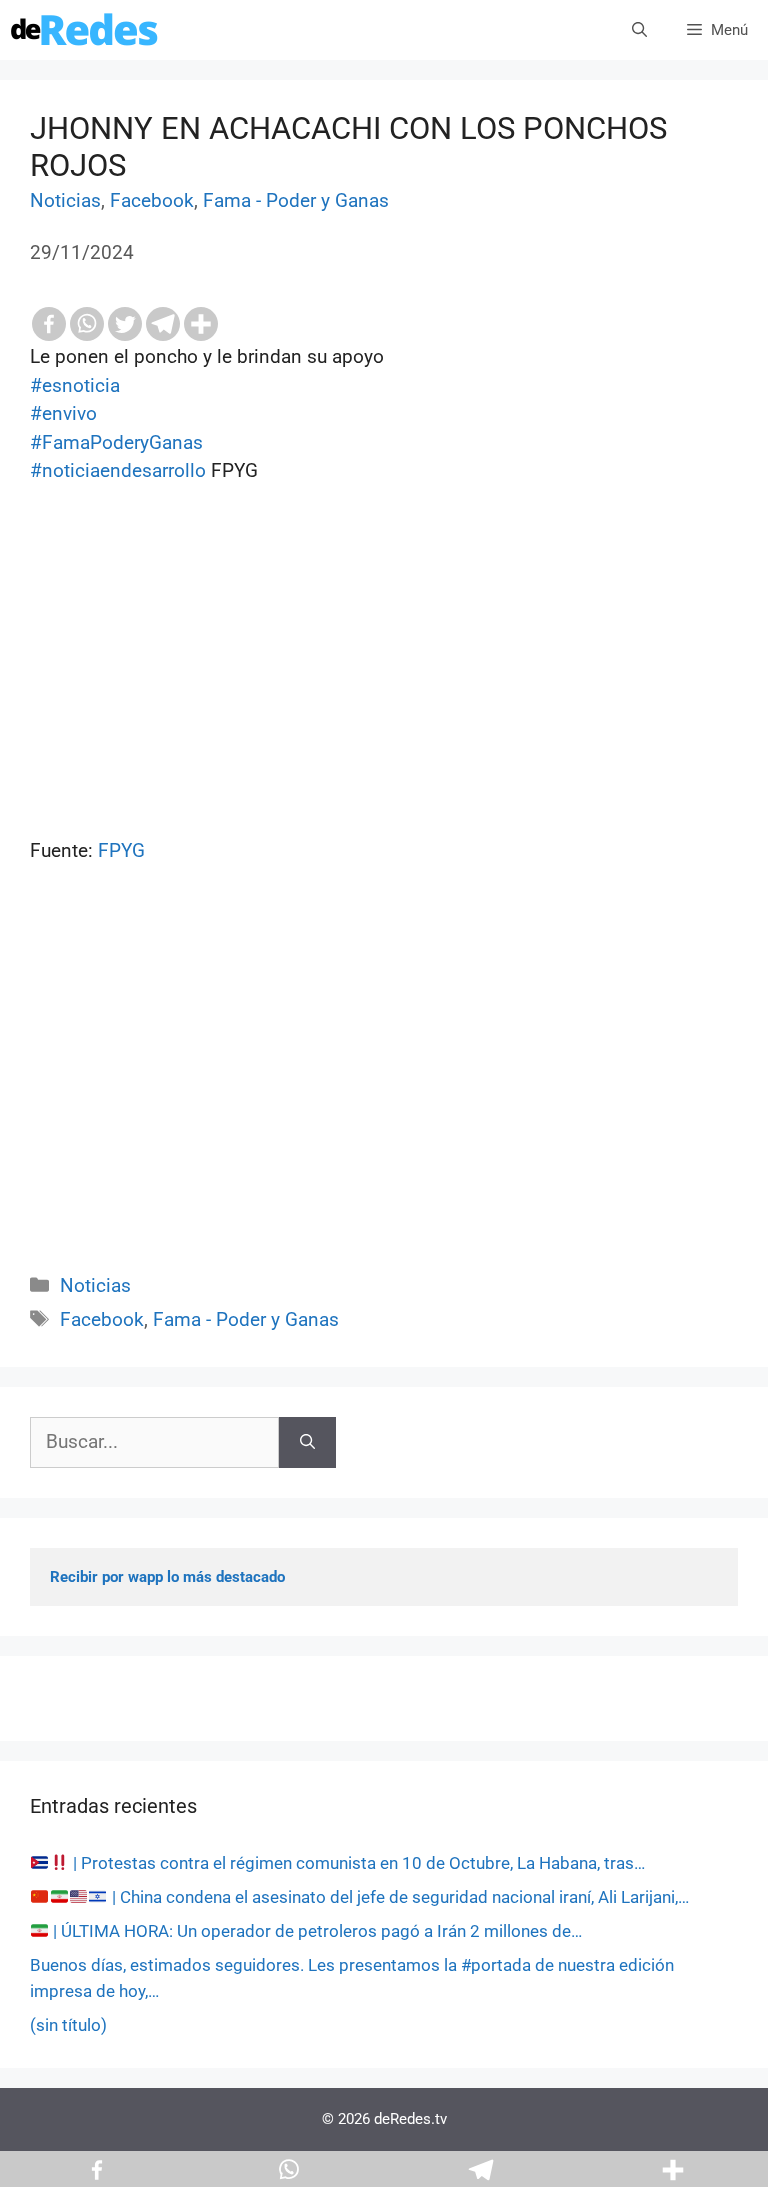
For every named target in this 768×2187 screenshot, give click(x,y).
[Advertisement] (384, 1091)
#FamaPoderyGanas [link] (116, 442)
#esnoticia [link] (75, 385)
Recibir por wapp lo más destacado (167, 1577)
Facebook (152, 200)
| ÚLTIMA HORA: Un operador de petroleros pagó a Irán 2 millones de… (315, 1931)
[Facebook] (49, 324)
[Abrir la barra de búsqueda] (639, 30)
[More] (201, 324)
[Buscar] (307, 1442)
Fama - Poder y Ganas (296, 200)
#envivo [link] (63, 413)
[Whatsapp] (87, 324)
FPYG (119, 850)
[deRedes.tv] (85, 30)
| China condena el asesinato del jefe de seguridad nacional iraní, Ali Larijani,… (398, 1897)
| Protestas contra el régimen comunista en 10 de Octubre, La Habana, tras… (357, 1863)
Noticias (65, 200)
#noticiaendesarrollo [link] (118, 470)
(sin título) (68, 2025)
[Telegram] (163, 324)
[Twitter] (125, 324)
